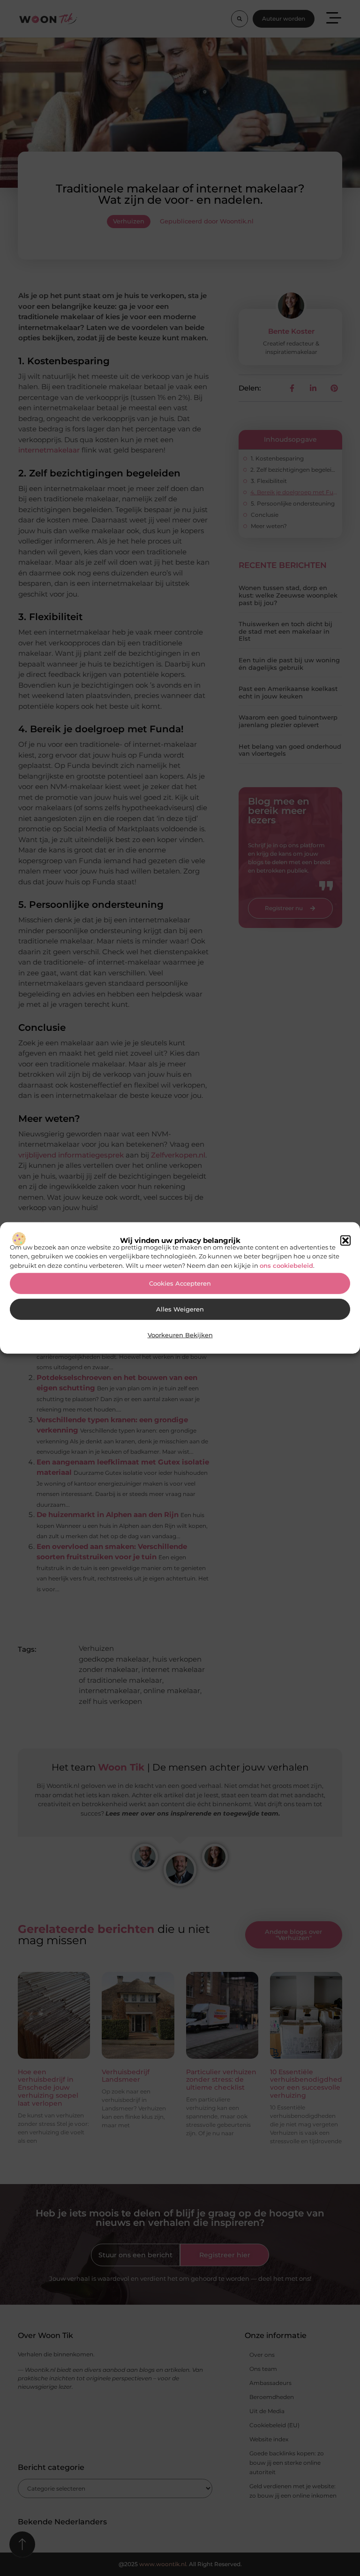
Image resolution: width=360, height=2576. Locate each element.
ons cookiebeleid (286, 1265)
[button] (345, 1241)
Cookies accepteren (180, 1284)
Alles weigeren (180, 1309)
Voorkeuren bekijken (180, 1335)
